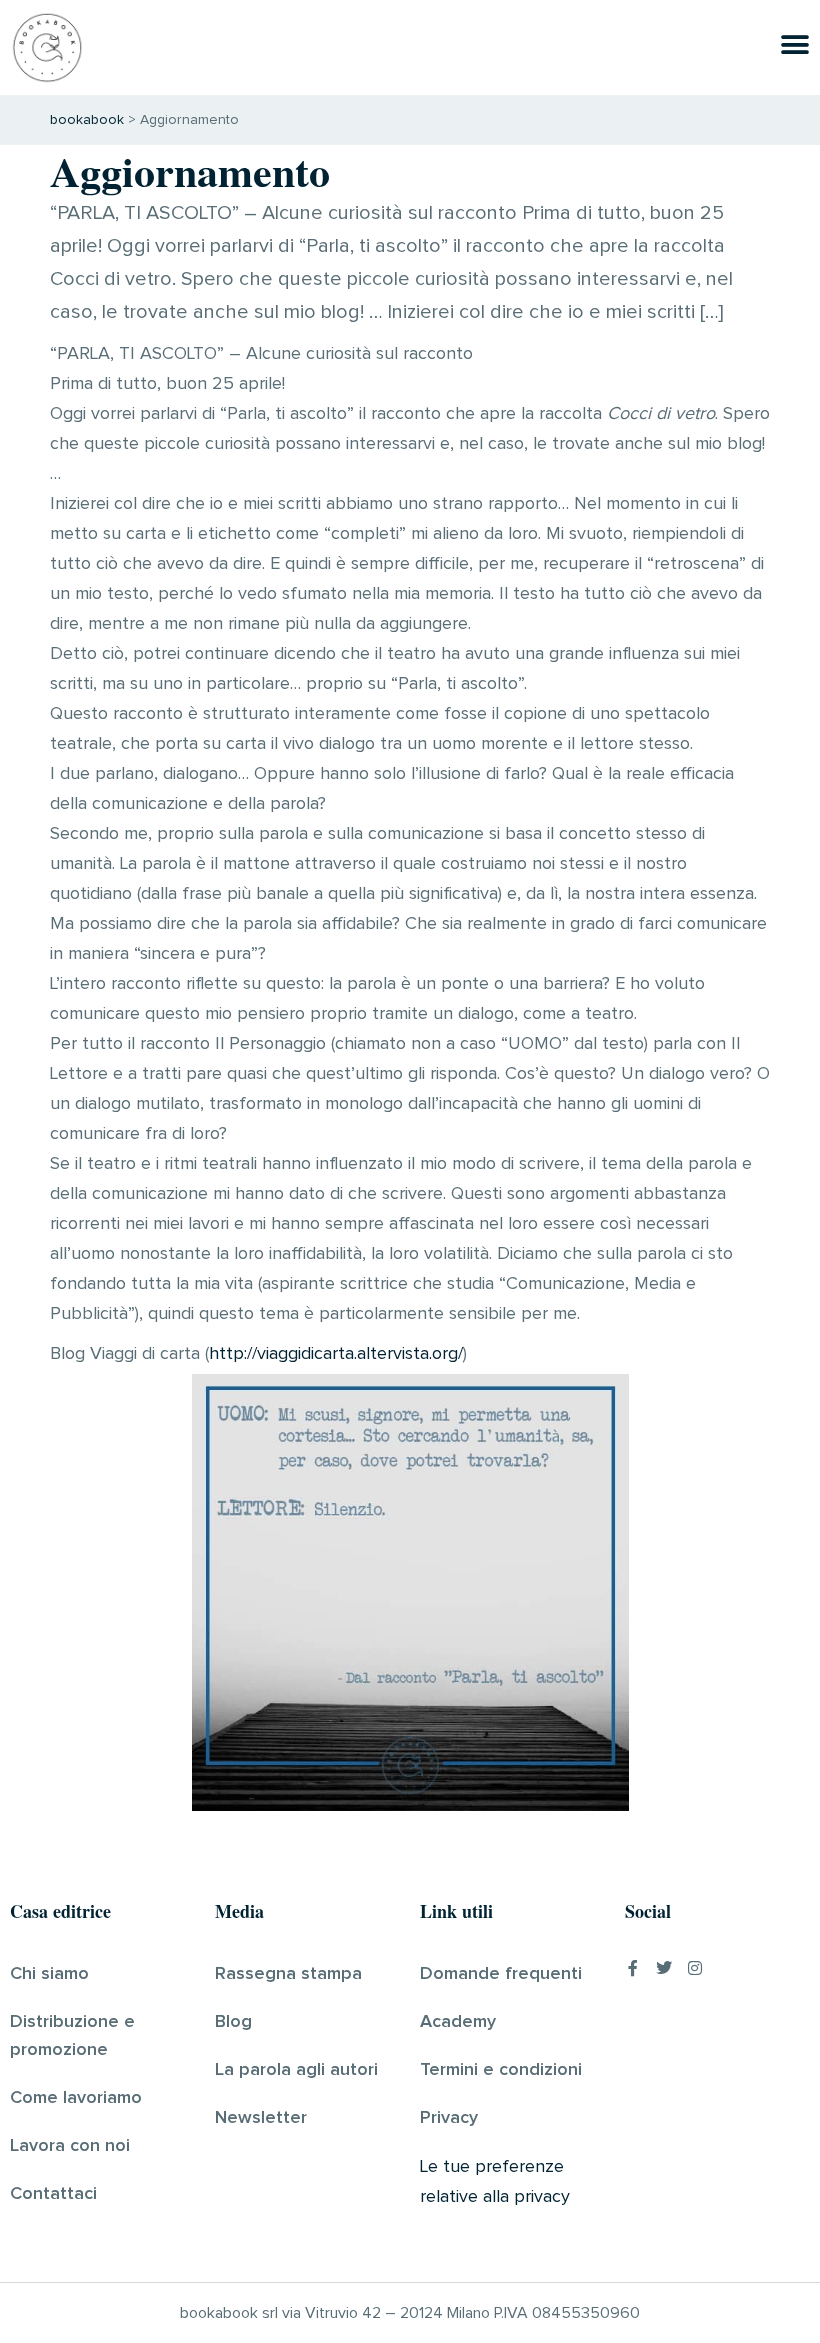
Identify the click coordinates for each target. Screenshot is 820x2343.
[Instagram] (695, 1968)
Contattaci (53, 2194)
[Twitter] (664, 1968)
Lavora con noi (70, 2146)
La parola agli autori (296, 2070)
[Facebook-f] (633, 1968)
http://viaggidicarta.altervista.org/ (336, 1354)
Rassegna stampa (288, 1974)
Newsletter (261, 2118)
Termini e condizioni (501, 2070)
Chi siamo (49, 1974)
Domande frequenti (501, 1974)
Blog (233, 2022)
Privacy (449, 2118)
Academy (458, 2022)
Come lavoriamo (76, 2098)
